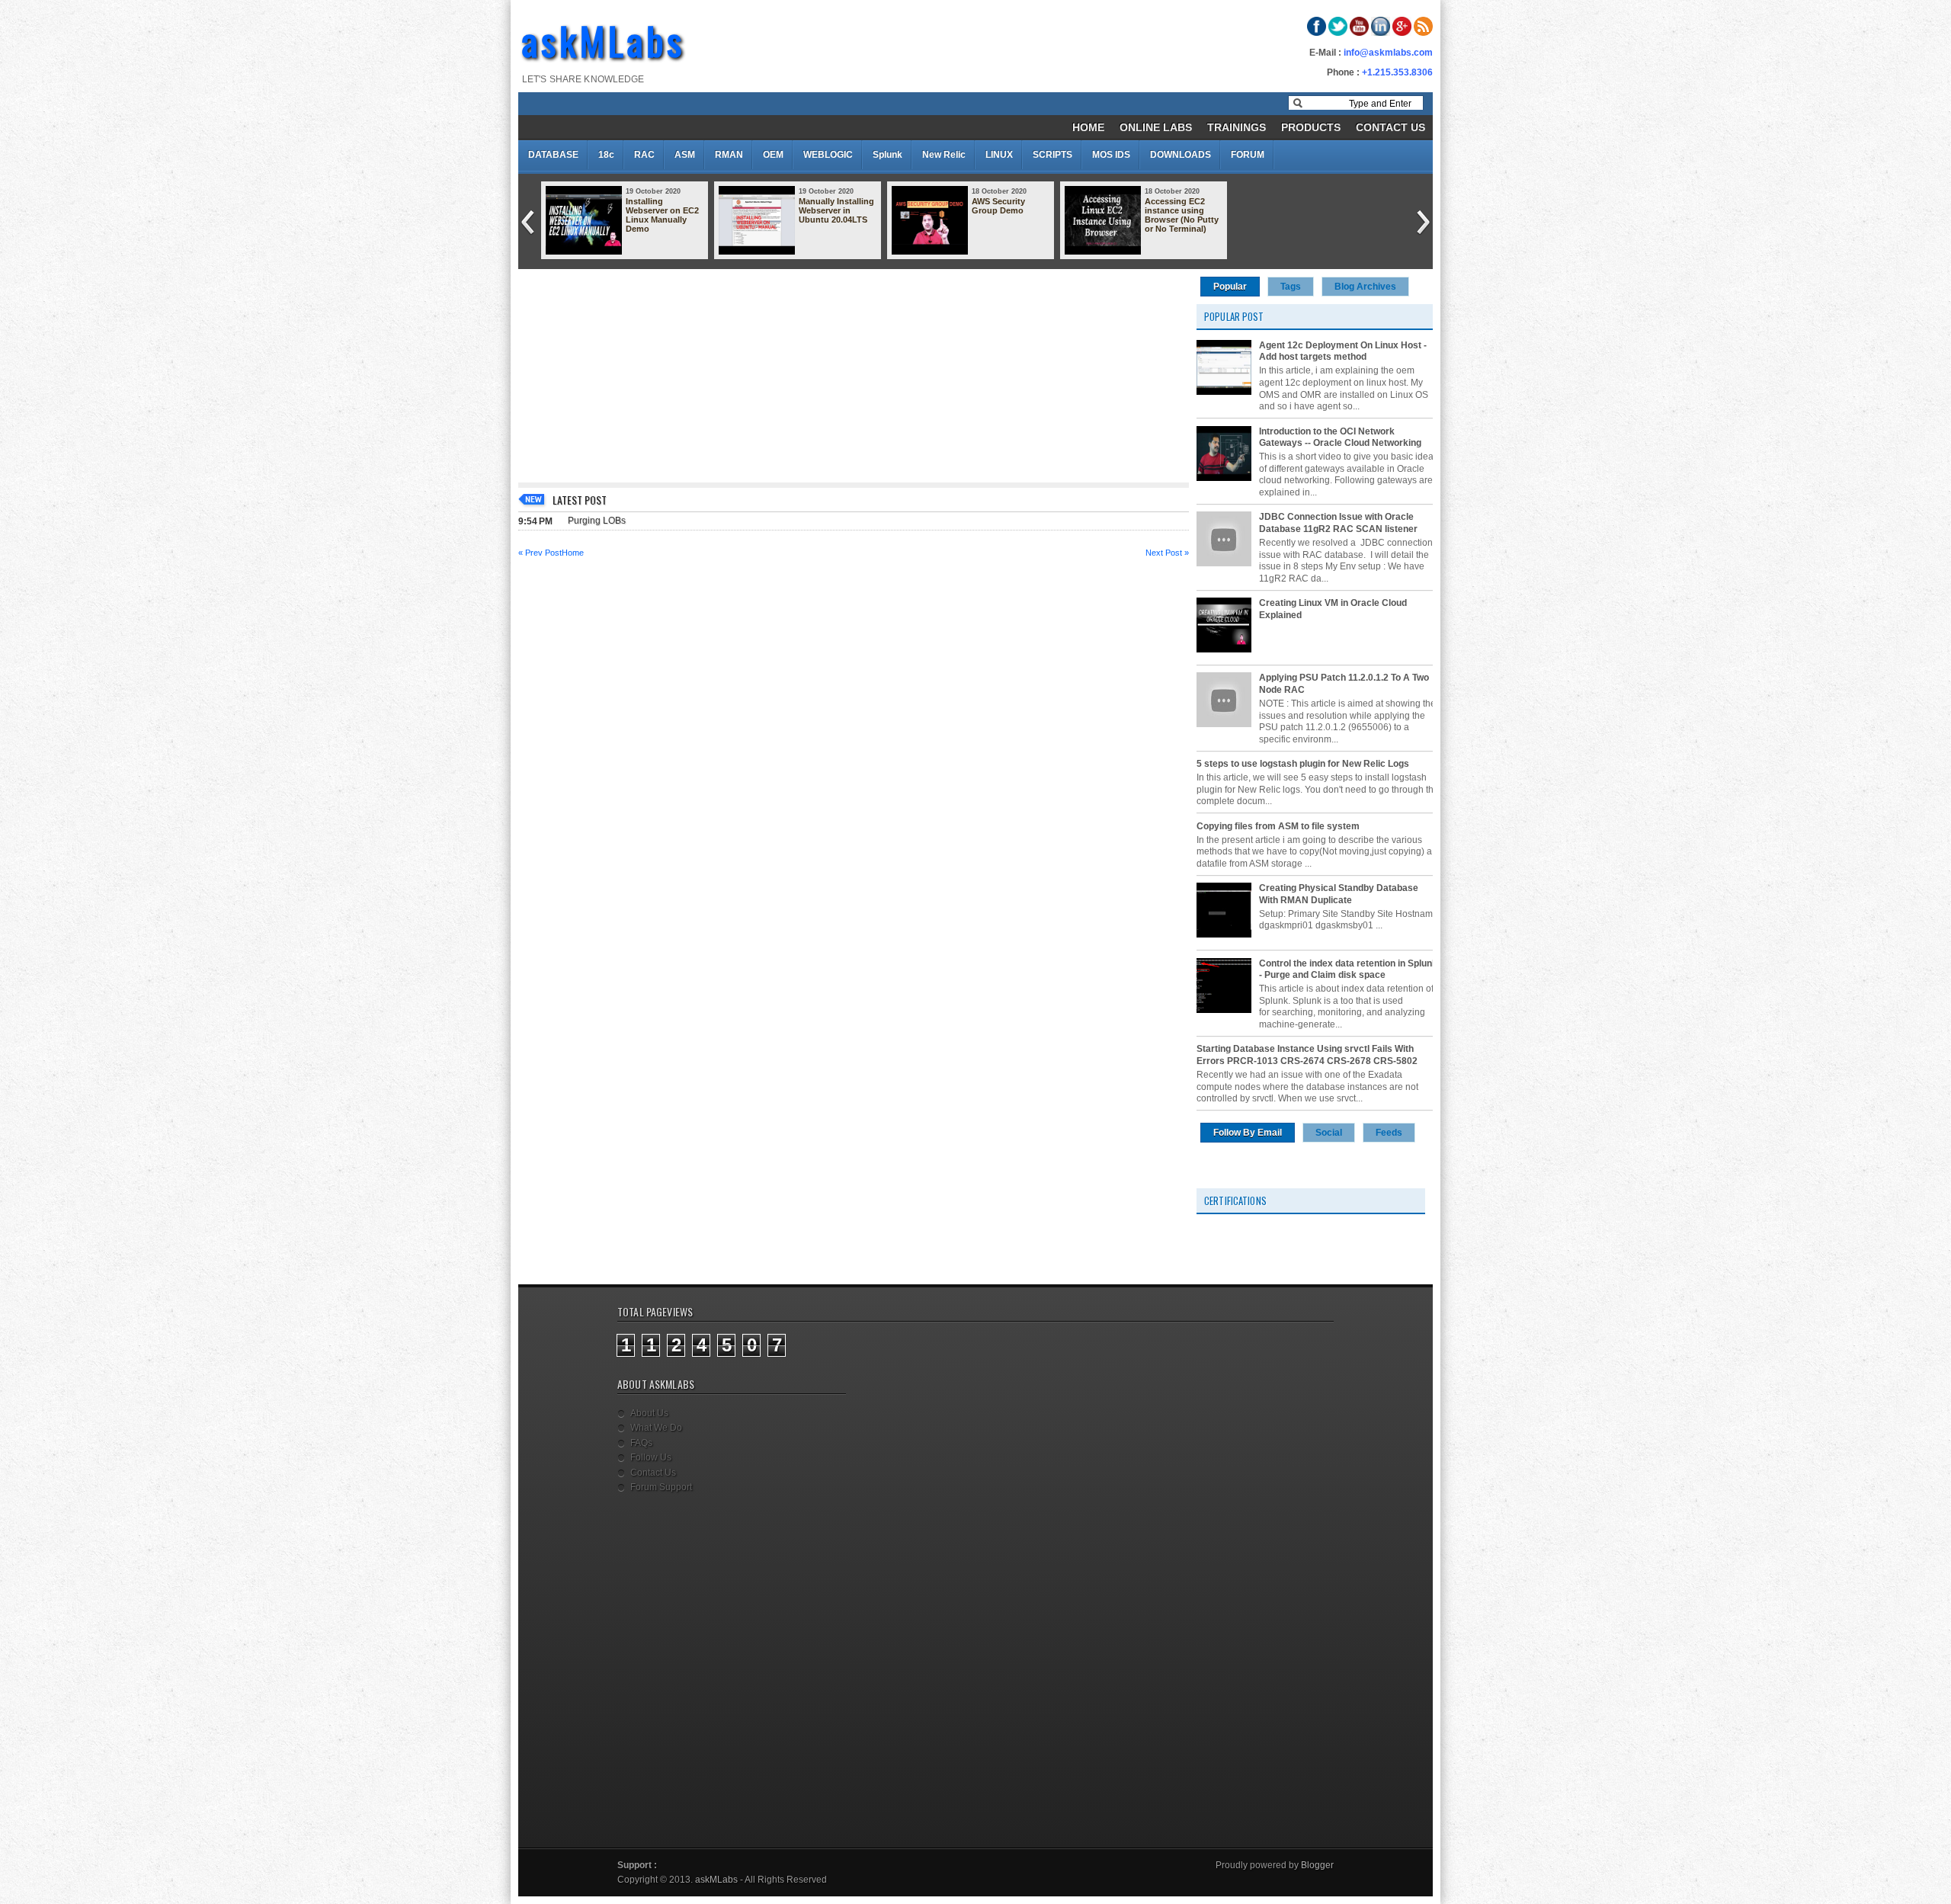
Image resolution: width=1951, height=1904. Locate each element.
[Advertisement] (854, 376)
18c (606, 155)
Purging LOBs (597, 521)
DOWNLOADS (1181, 155)
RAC (644, 155)
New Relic (944, 155)
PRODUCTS (1311, 127)
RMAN (729, 155)
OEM (773, 155)
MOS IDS (1111, 155)
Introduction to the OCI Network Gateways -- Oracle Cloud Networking (1340, 438)
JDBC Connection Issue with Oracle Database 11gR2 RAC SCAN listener (1338, 523)
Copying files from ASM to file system (1278, 826)
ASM (685, 155)
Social (1329, 1133)
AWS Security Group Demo (998, 206)
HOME (1088, 127)
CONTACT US (1390, 127)
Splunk (887, 155)
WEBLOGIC (828, 155)
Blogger (1317, 1865)
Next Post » (1167, 553)
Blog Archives (1365, 287)
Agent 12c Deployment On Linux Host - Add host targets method (1343, 351)
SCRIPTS (1052, 155)
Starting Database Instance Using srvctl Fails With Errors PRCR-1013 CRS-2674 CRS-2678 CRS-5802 (1307, 1055)
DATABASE (553, 155)
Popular (1230, 287)
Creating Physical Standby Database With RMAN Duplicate (1339, 894)
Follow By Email (1248, 1133)
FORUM (1248, 155)
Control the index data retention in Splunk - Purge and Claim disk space (1348, 970)
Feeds (1389, 1133)
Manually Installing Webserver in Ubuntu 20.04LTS (836, 210)
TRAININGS (1237, 127)
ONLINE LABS (1156, 127)
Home (573, 553)
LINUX (999, 155)
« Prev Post (540, 553)
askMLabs (604, 40)
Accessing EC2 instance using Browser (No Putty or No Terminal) (1182, 215)
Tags (1291, 287)
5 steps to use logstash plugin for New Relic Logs (1303, 764)
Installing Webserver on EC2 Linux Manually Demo (662, 215)
